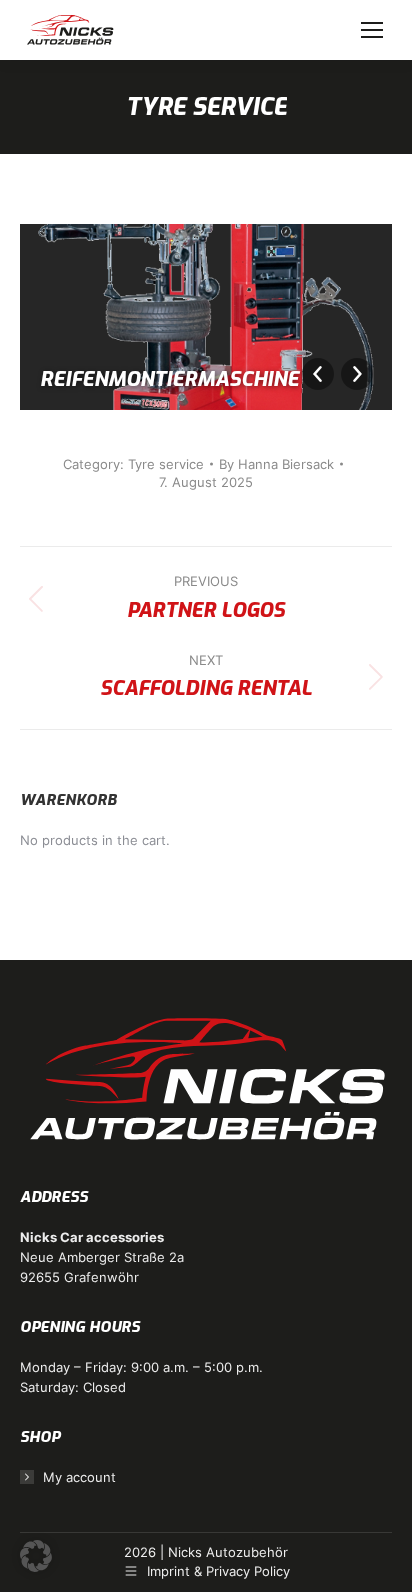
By (276, 464)
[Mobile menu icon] (372, 30)
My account (79, 1477)
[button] (36, 1556)
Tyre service (166, 464)
